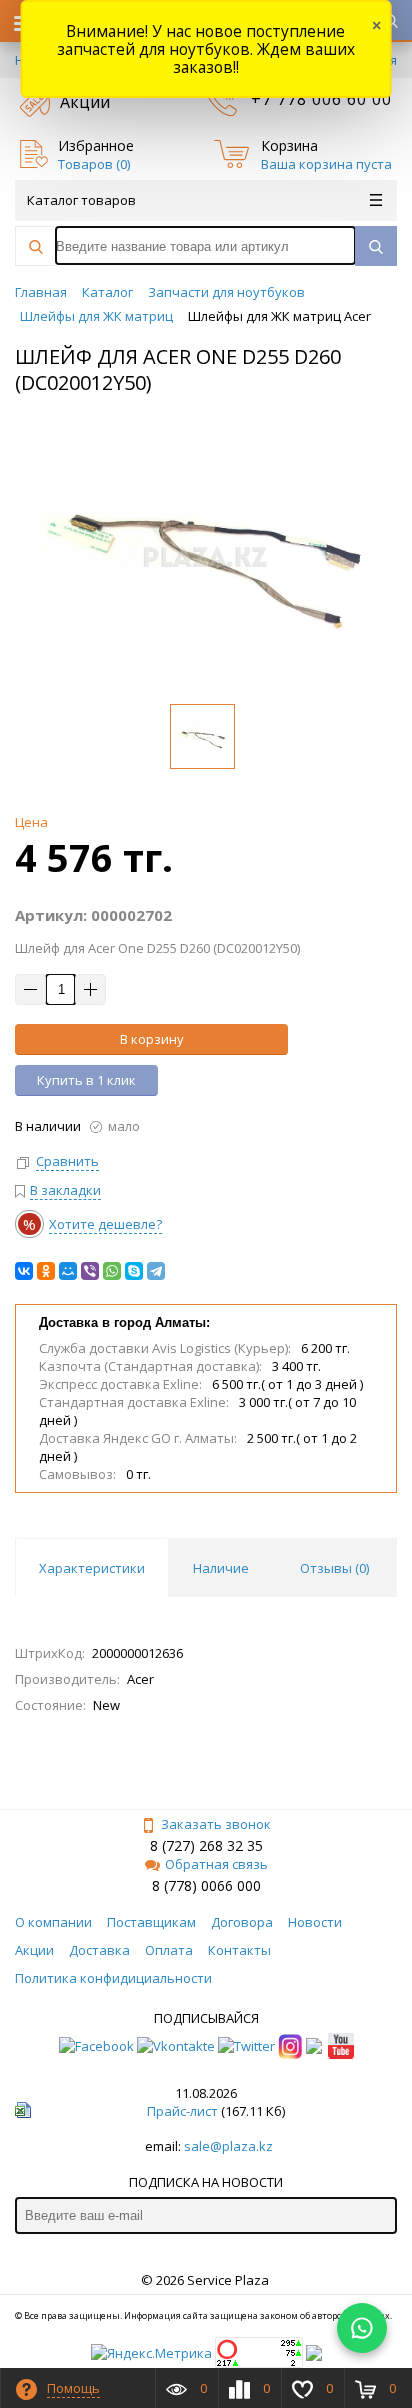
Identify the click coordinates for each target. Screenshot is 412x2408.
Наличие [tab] (221, 1568)
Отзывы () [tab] (334, 1568)
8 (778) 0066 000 (206, 1885)
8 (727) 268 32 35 (206, 1845)
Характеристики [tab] (92, 1568)
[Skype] (134, 1271)
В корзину (152, 1039)
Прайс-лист (182, 2111)
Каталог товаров (81, 200)
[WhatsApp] (112, 1271)
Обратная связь (216, 1864)
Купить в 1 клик (86, 1080)
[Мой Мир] (68, 1271)
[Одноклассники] (46, 1271)
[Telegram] (156, 1271)
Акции (85, 102)
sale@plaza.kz (228, 2146)
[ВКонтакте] (24, 1271)
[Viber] (90, 1271)
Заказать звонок (216, 1824)
